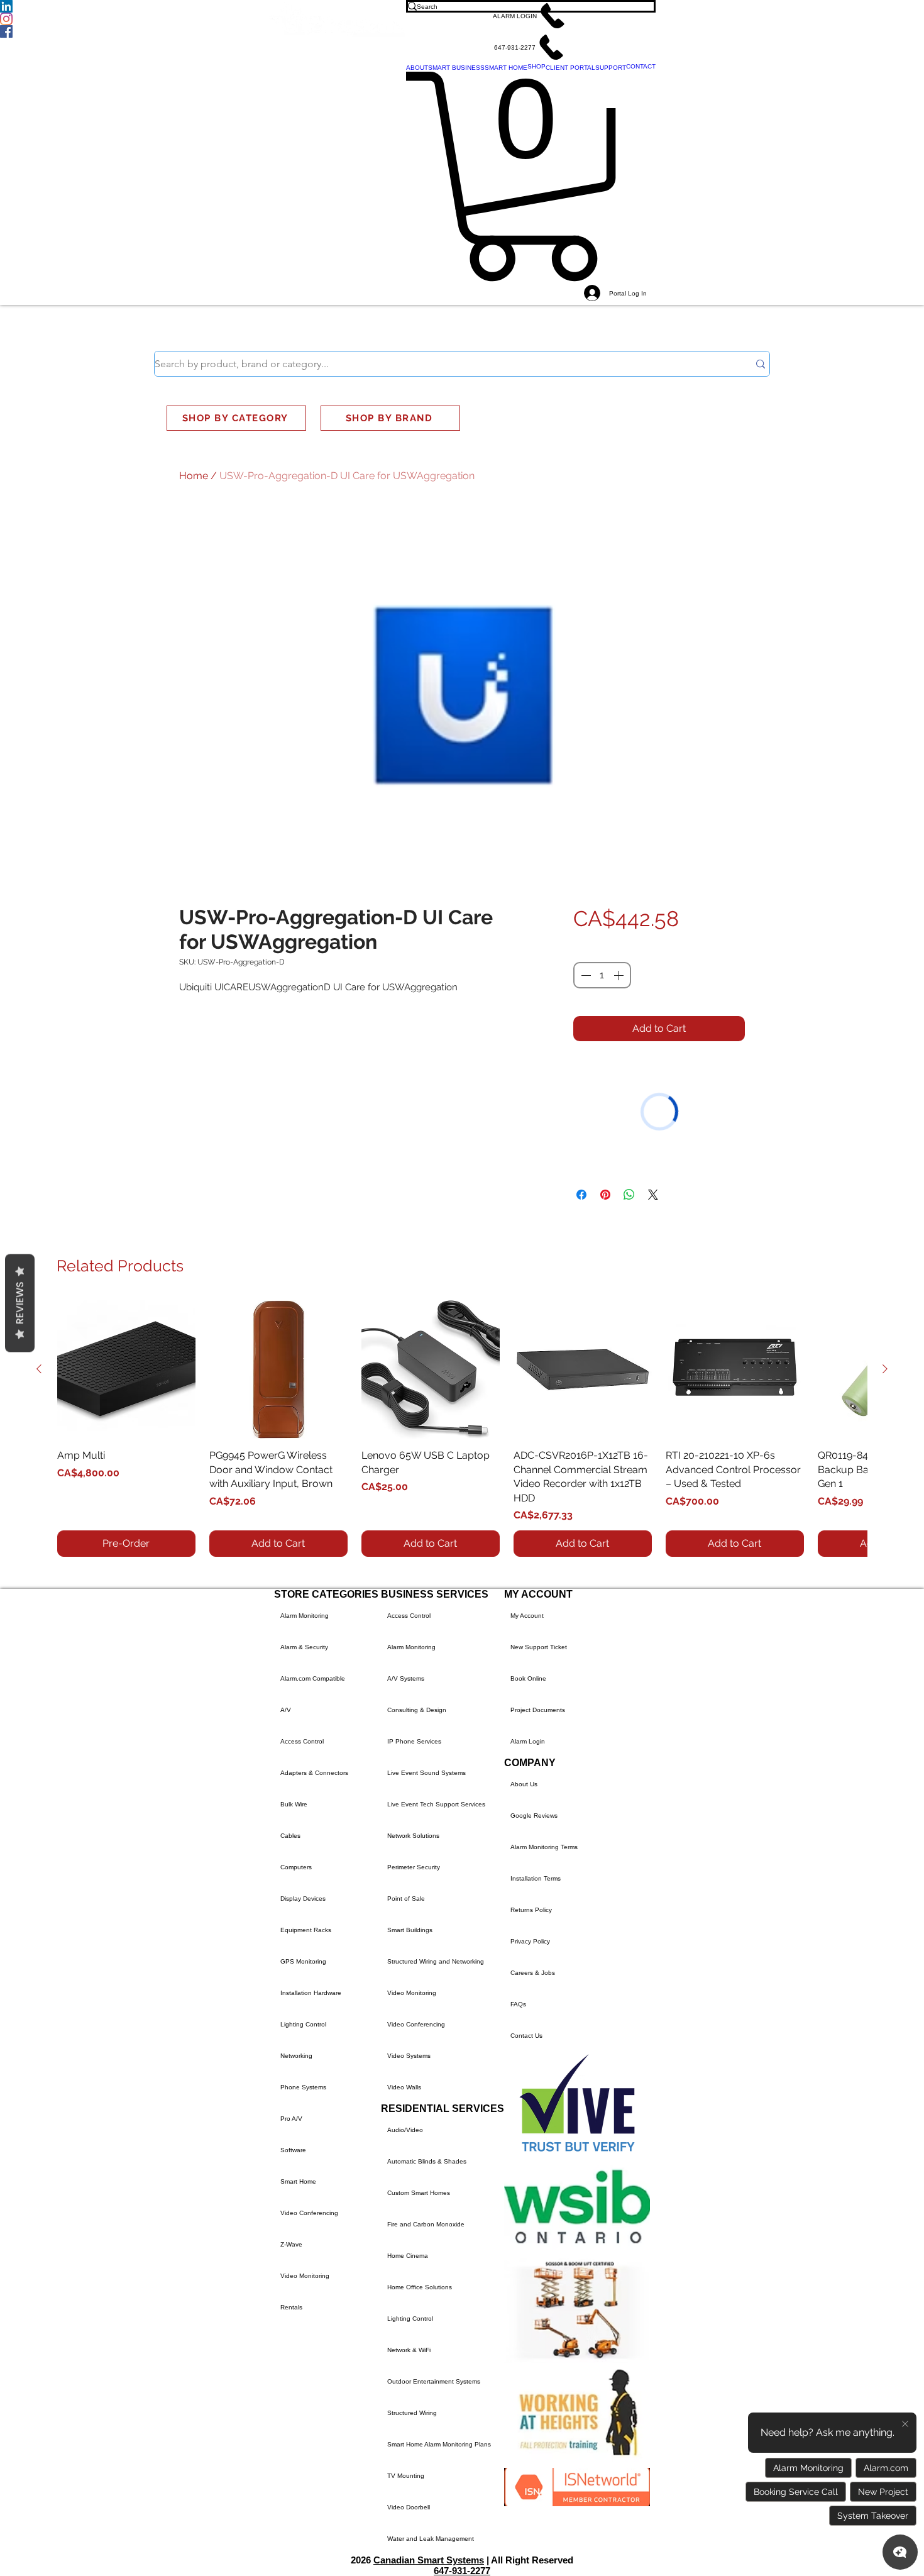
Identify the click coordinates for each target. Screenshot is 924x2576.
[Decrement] (585, 975)
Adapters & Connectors (314, 1773)
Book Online (528, 1678)
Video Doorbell (409, 2507)
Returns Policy (531, 1910)
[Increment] (620, 975)
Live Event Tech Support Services (436, 1804)
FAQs (518, 2004)
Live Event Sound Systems (426, 1773)
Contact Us (526, 2036)
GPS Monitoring (303, 1961)
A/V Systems (406, 1678)
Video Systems (409, 2056)
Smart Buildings (410, 1930)
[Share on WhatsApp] (629, 1195)
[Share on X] (653, 1195)
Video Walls (404, 2087)
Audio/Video (405, 2130)
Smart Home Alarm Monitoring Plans (439, 2444)
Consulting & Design (417, 1710)
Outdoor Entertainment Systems (434, 2381)
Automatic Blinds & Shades (427, 2161)
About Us (524, 1784)
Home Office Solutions (420, 2287)
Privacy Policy (530, 1941)
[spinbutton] (602, 975)
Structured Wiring (412, 2413)
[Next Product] (885, 1369)
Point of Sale (406, 1899)
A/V (286, 1710)
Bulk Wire (294, 1804)
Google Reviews (534, 1816)
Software (293, 2150)
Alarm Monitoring (305, 1616)
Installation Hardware (311, 1993)
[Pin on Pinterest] (605, 1195)
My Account (527, 1616)
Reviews (20, 1303)
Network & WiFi (409, 2350)
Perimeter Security (414, 1867)
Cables (290, 1836)
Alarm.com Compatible (313, 1678)
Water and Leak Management (431, 2539)
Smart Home (298, 2181)
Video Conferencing (309, 2213)
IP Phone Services (414, 1741)
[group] (462, 1429)
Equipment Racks (306, 1930)
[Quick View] (126, 1369)
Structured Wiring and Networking (436, 1961)
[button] (531, 16)
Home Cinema (408, 2256)
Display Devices (303, 1899)
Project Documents (538, 1710)
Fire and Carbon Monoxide (426, 2224)
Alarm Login (528, 1741)
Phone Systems (303, 2087)
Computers (296, 1867)
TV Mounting (406, 2476)
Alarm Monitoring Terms (544, 1847)
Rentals (291, 2307)
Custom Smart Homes (419, 2193)
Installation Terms (536, 1878)
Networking (296, 2056)
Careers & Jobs (533, 1973)
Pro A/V (291, 2119)
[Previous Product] (39, 1369)
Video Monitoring (305, 2276)
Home (194, 476)
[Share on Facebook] (581, 1195)
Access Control (302, 1741)
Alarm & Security (304, 1647)
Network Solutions (413, 1836)
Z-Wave (291, 2244)
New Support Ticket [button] (539, 1647)
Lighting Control (303, 2024)
